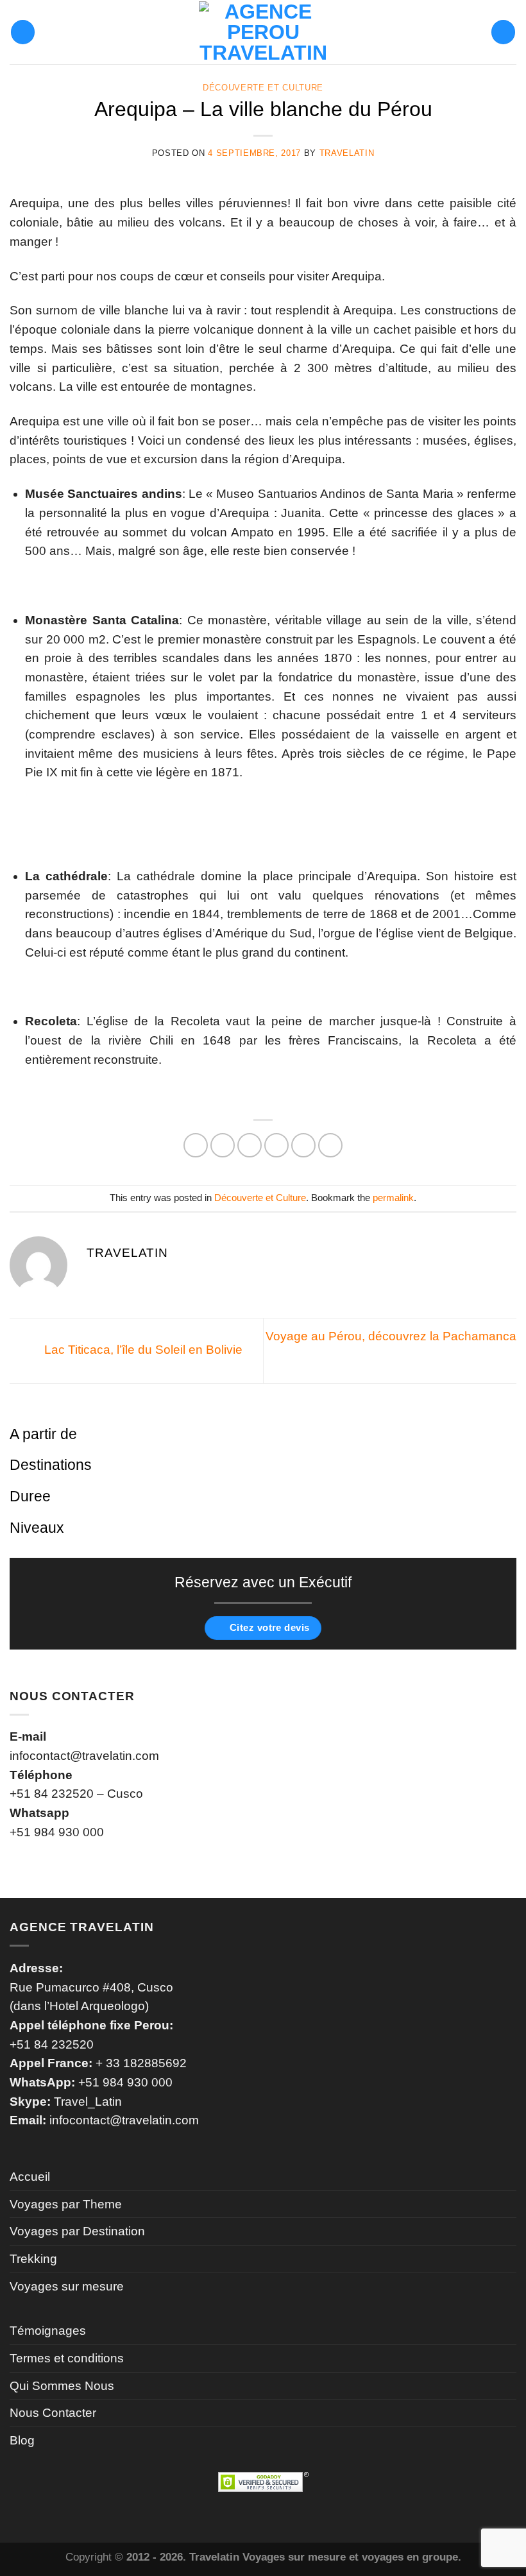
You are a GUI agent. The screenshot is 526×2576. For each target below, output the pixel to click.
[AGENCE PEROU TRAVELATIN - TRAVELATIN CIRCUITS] (263, 32)
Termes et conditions (67, 2358)
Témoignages (48, 2331)
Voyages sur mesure (67, 2286)
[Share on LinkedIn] (330, 1145)
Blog (22, 2440)
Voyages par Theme (66, 2204)
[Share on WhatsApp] (196, 1145)
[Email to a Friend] (276, 1145)
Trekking (33, 2259)
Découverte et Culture (263, 88)
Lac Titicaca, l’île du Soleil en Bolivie (142, 1350)
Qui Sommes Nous (62, 2386)
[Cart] (503, 32)
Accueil (30, 2177)
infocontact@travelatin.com (124, 2120)
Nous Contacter (53, 2413)
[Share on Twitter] (250, 1145)
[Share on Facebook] (223, 1145)
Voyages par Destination (77, 2231)
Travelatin (347, 153)
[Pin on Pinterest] (303, 1145)
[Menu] (23, 32)
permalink (393, 1198)
